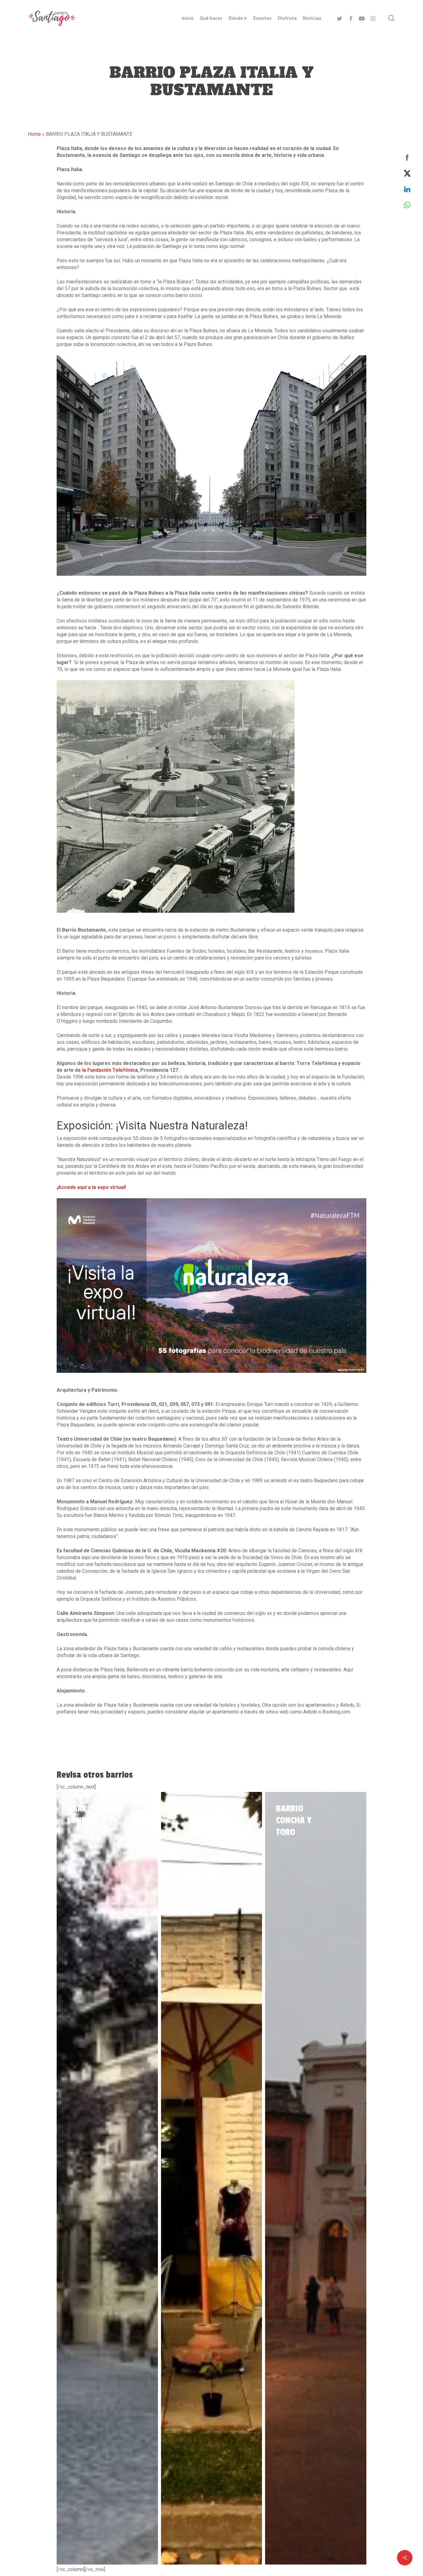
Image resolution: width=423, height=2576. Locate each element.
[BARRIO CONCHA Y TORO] (316, 2178)
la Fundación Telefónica (110, 1070)
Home (34, 134)
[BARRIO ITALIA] (212, 2178)
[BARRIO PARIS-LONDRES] (107, 2178)
